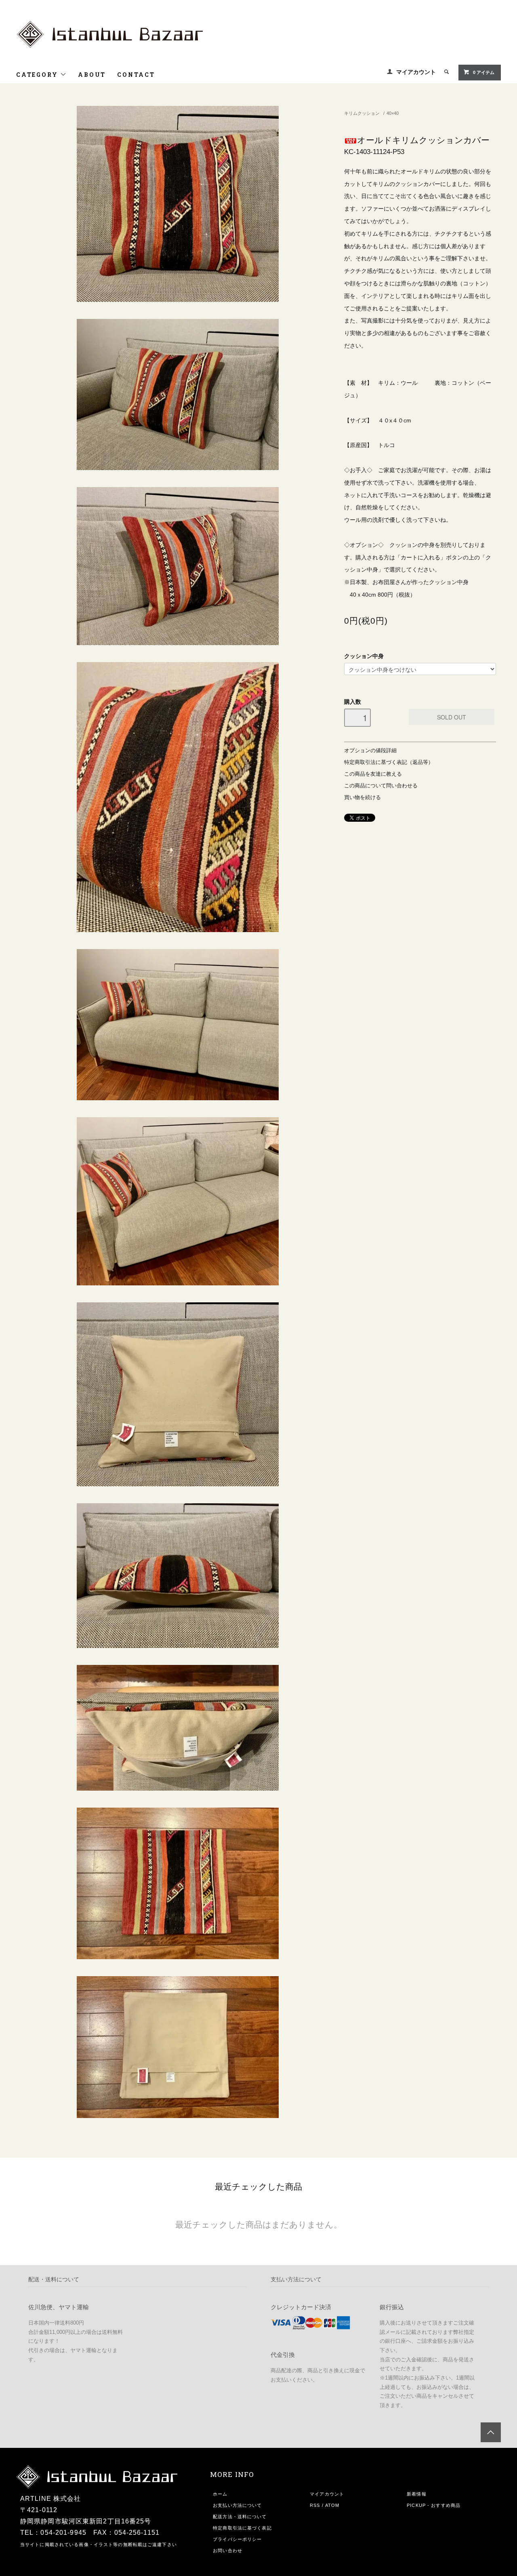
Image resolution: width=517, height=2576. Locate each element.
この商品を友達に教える (373, 774)
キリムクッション (362, 113)
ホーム (220, 2494)
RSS (315, 2505)
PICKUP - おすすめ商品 (434, 2505)
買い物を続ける (363, 797)
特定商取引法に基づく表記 (242, 2528)
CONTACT (136, 75)
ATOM (332, 2505)
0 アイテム (484, 72)
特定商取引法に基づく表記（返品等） (389, 762)
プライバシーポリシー (237, 2539)
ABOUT (92, 75)
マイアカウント (416, 72)
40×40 (393, 113)
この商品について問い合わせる (381, 786)
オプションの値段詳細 (370, 751)
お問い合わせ (228, 2551)
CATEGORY (38, 75)
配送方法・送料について (240, 2517)
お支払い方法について (237, 2505)
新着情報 (416, 2494)
